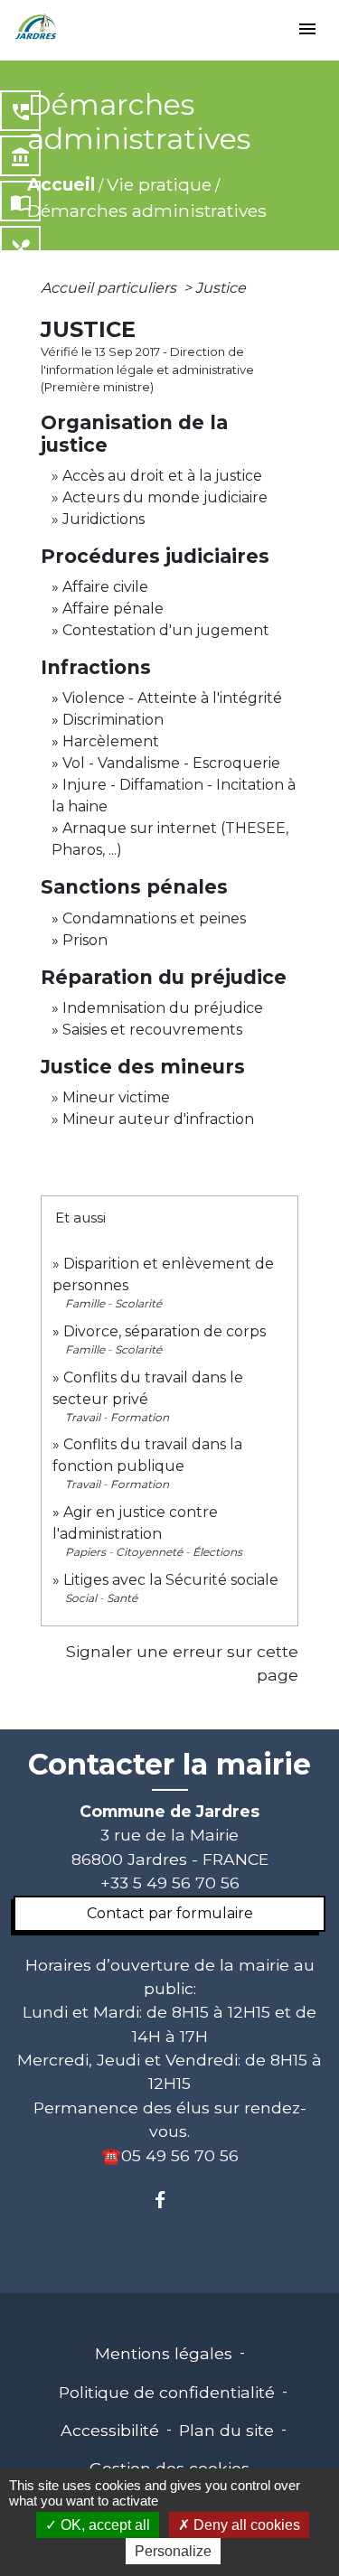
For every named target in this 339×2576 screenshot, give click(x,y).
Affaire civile (105, 587)
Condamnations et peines (154, 918)
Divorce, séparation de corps (165, 1331)
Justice (221, 288)
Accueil (61, 184)
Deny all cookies (245, 2525)
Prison (85, 940)
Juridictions (104, 519)
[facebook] (169, 2200)
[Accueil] (36, 27)
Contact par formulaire (170, 1913)
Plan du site (226, 2430)
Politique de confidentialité (167, 2392)
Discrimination (113, 720)
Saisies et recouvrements (152, 1030)
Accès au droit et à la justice (162, 476)
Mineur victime (116, 1097)
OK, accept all (104, 2525)
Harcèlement (111, 741)
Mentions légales (164, 2353)
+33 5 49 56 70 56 (170, 1883)
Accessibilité (110, 2430)
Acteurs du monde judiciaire (165, 497)
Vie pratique (159, 184)
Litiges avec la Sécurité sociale (171, 1580)
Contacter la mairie (169, 1765)
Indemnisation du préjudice (163, 1008)
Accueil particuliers (110, 288)
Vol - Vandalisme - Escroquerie (171, 763)
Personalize (173, 2551)
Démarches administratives (147, 211)
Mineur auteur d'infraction (158, 1119)
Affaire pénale (113, 609)
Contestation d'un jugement (166, 630)
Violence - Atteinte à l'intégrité (172, 698)
